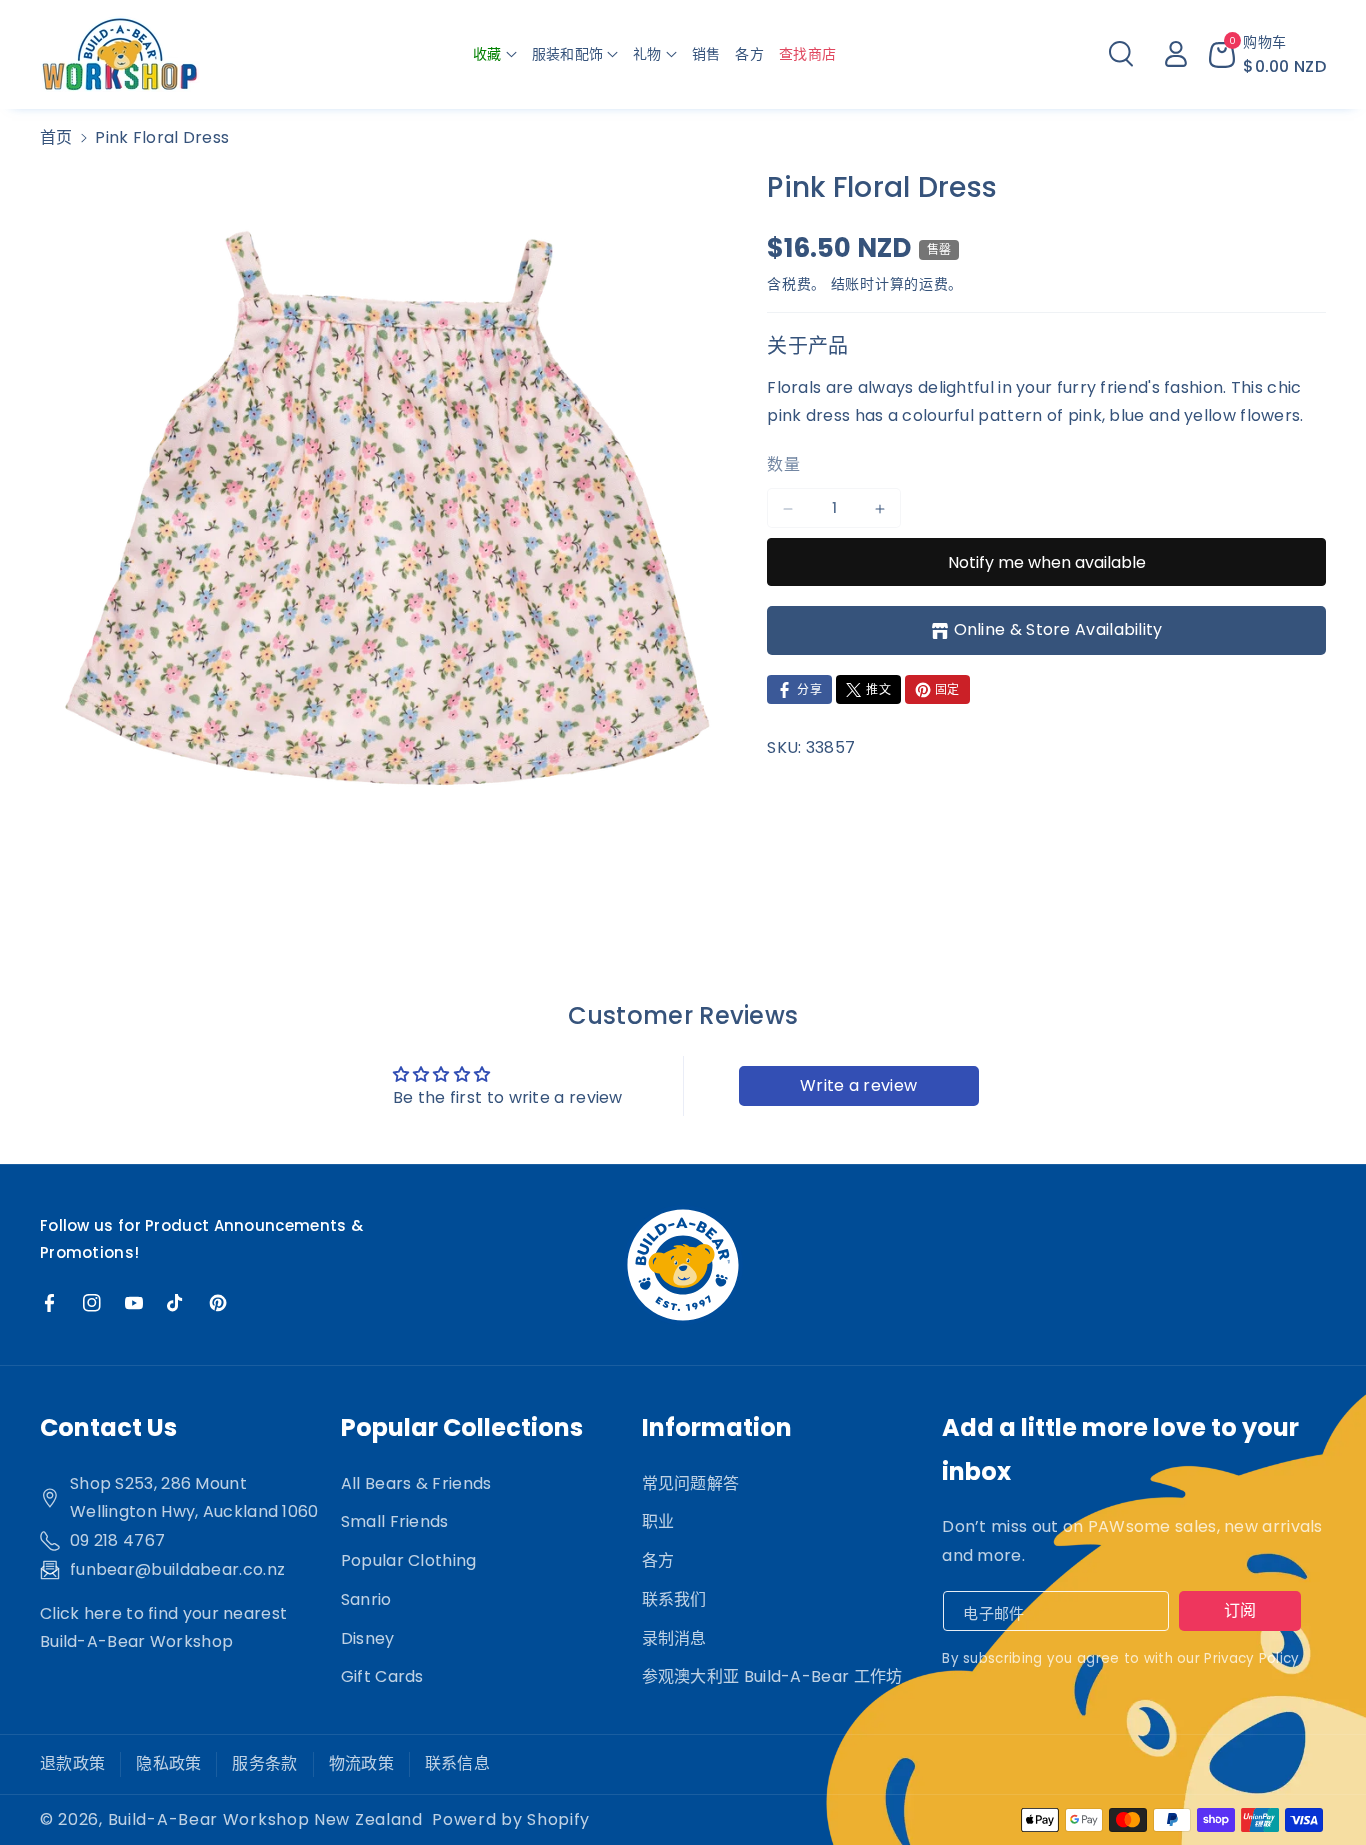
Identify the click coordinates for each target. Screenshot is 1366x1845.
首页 (56, 137)
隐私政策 (168, 1763)
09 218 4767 (117, 1540)
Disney (368, 1638)
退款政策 (72, 1763)
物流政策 (361, 1763)
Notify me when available (1047, 562)
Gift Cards (382, 1676)
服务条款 (264, 1763)
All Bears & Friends (416, 1483)
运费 (933, 284)
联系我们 (674, 1599)
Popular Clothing (409, 1560)
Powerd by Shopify (511, 1819)
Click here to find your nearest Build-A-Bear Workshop (163, 1628)
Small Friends (395, 1521)
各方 (658, 1560)
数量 (783, 465)
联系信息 (457, 1763)
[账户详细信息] (1176, 54)
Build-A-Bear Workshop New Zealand (265, 1819)
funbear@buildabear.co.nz (177, 1569)
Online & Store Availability (1058, 630)
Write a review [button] (858, 1085)
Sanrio (366, 1599)
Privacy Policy (1251, 1658)
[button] (495, 54)
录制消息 (674, 1638)
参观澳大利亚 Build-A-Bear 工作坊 (772, 1676)
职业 (658, 1521)
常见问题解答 (691, 1483)
